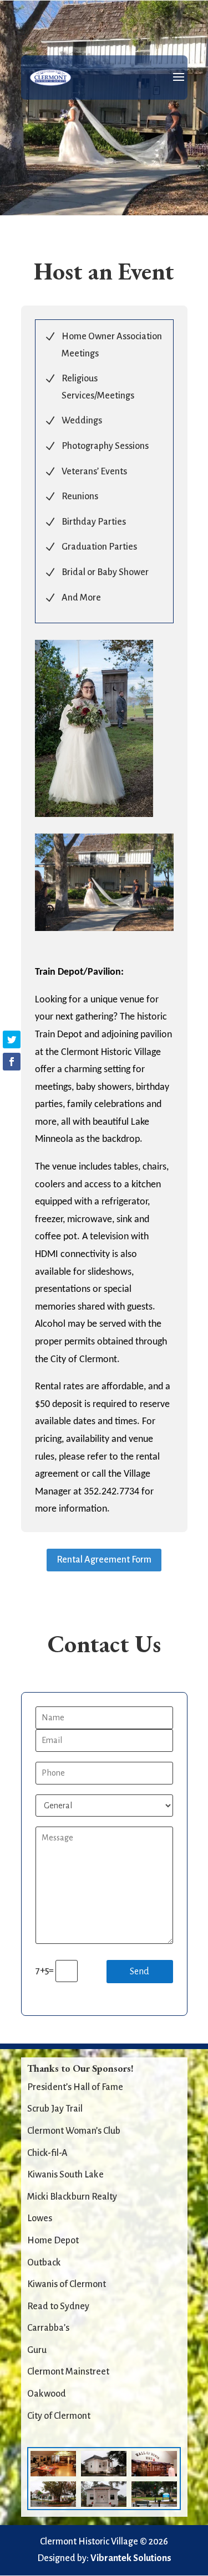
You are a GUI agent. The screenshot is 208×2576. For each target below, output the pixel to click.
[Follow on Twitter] (12, 1039)
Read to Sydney (58, 2306)
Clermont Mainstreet (68, 2372)
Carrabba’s (48, 2328)
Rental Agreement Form (104, 1560)
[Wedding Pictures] (94, 814)
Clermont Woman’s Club (74, 2131)
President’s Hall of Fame (75, 2087)
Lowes (40, 2218)
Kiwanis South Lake (65, 2175)
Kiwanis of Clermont (67, 2284)
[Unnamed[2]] (104, 928)
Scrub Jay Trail (55, 2109)
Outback (44, 2263)
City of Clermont (59, 2416)
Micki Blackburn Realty (72, 2197)
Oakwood (47, 2394)
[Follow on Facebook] (12, 1062)
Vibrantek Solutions (131, 2558)
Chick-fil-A (47, 2153)
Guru (37, 2350)
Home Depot (53, 2241)
